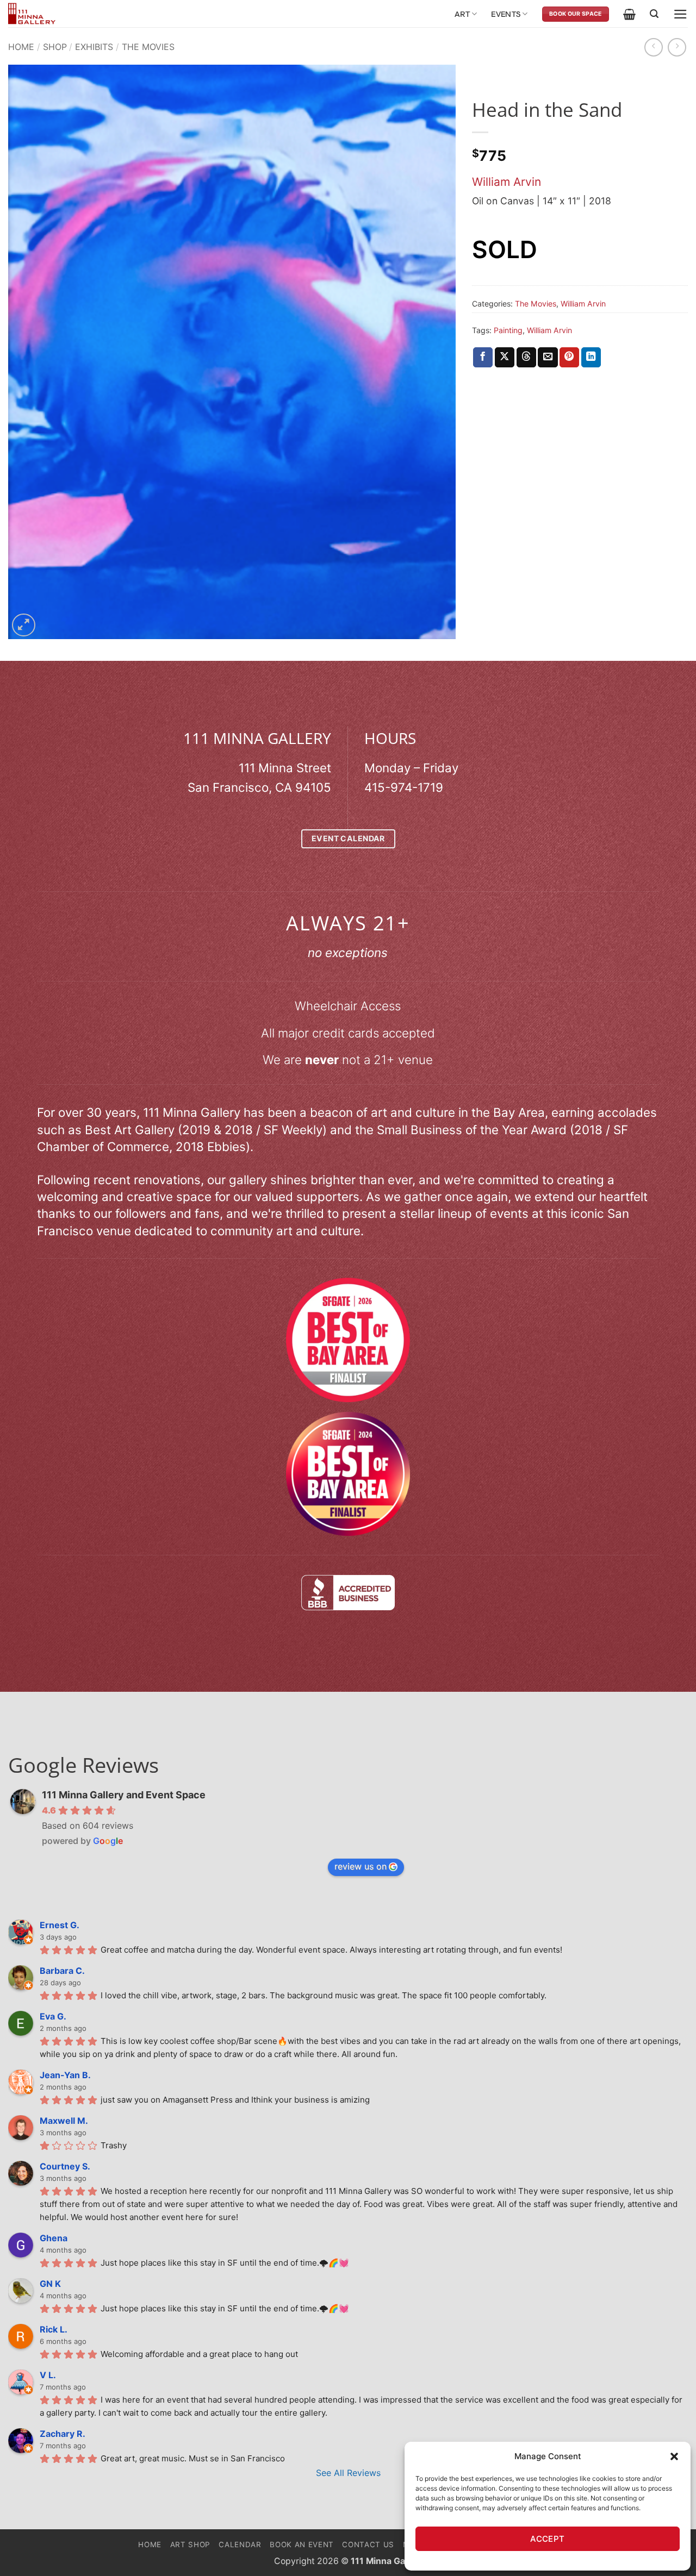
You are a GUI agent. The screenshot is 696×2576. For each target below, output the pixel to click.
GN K (50, 2284)
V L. (48, 2375)
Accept (548, 2539)
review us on (361, 1866)
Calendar (240, 2544)
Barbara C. (62, 1971)
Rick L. (54, 2329)
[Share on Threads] (526, 357)
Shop (55, 47)
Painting (508, 330)
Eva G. (53, 2016)
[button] (674, 2456)
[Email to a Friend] (548, 357)
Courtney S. (65, 2166)
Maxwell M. (64, 2121)
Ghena (54, 2238)
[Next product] (654, 47)
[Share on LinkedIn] (591, 357)
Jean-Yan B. (65, 2075)
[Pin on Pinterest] (569, 357)
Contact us (368, 2544)
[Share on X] (505, 357)
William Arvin (507, 182)
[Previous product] (677, 47)
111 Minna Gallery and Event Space (124, 1795)
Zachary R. (63, 2434)
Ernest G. (60, 1925)
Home (21, 47)
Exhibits (94, 47)
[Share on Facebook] (483, 357)
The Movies (148, 47)
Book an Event (302, 2544)
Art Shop (190, 2544)
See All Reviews (348, 2473)
